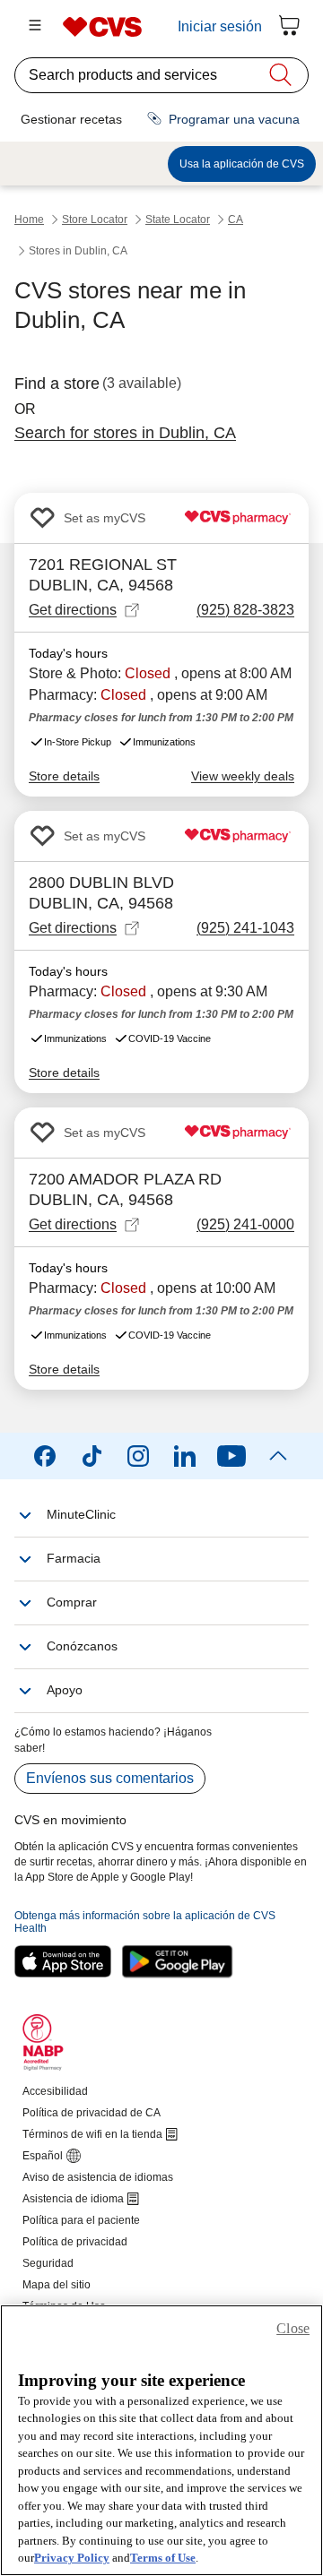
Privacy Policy (72, 2558)
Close (293, 2328)
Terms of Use (163, 2558)
